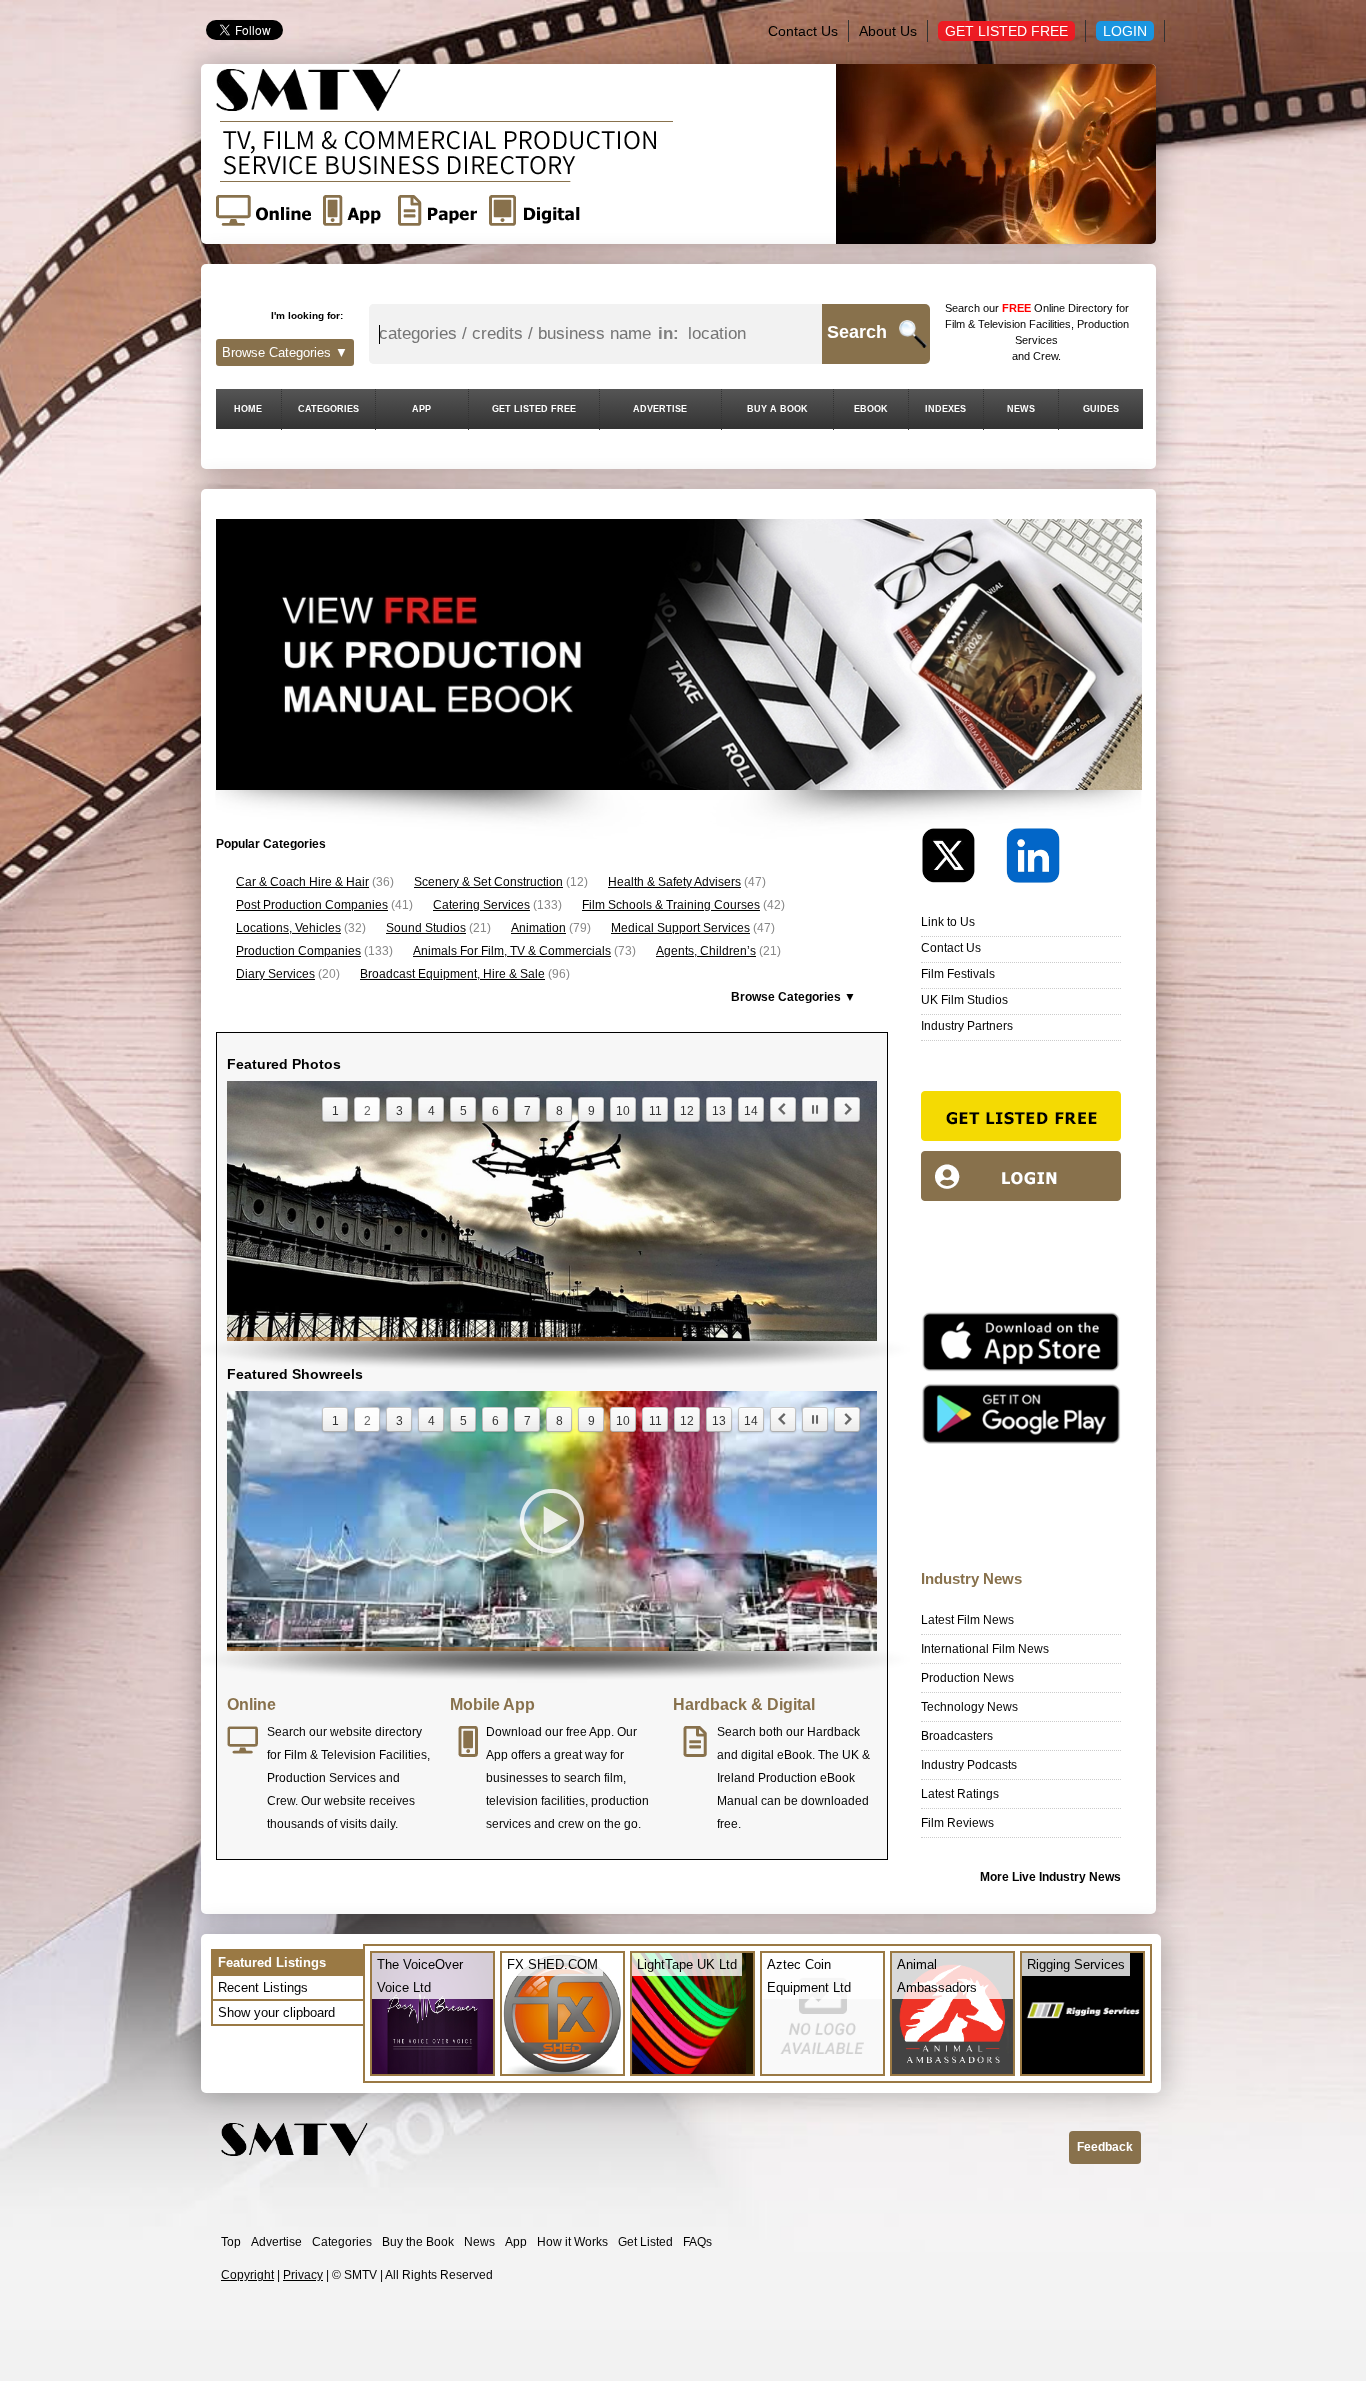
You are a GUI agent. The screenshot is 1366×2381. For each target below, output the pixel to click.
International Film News (985, 1649)
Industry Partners (967, 1026)
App (516, 2242)
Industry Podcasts (969, 1765)
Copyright (247, 2275)
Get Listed (645, 2242)
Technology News (969, 1707)
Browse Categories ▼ (285, 352)
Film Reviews (957, 1823)
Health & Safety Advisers (674, 882)
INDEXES (945, 409)
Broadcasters (957, 1736)
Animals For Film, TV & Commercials (512, 951)
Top (231, 2242)
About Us (888, 31)
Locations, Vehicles (288, 928)
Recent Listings (263, 1987)
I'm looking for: (307, 315)
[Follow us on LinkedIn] (1033, 860)
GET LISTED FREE (534, 409)
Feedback (1105, 2147)
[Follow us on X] (962, 860)
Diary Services (275, 974)
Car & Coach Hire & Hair (302, 882)
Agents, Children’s (706, 951)
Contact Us (803, 31)
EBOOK (871, 409)
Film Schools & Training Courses (671, 905)
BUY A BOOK (777, 409)
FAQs (697, 2242)
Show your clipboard (276, 2012)
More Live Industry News (1050, 1877)
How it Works (572, 2242)
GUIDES (1101, 409)
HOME (248, 409)
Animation (538, 928)
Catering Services (481, 905)
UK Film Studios (964, 1000)
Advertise (276, 2242)
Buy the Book (418, 2242)
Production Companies (298, 951)
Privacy (303, 2275)
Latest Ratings (960, 1794)
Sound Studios (426, 928)
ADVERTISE (660, 409)
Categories (342, 2242)
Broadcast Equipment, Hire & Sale (452, 974)
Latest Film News (967, 1620)
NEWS (1021, 409)
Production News (967, 1678)
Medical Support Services (680, 928)
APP (421, 409)
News (479, 2242)
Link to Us (948, 922)
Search (857, 332)
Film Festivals (958, 974)
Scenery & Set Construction (488, 882)
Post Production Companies (312, 905)
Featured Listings (272, 1962)
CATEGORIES (328, 409)
